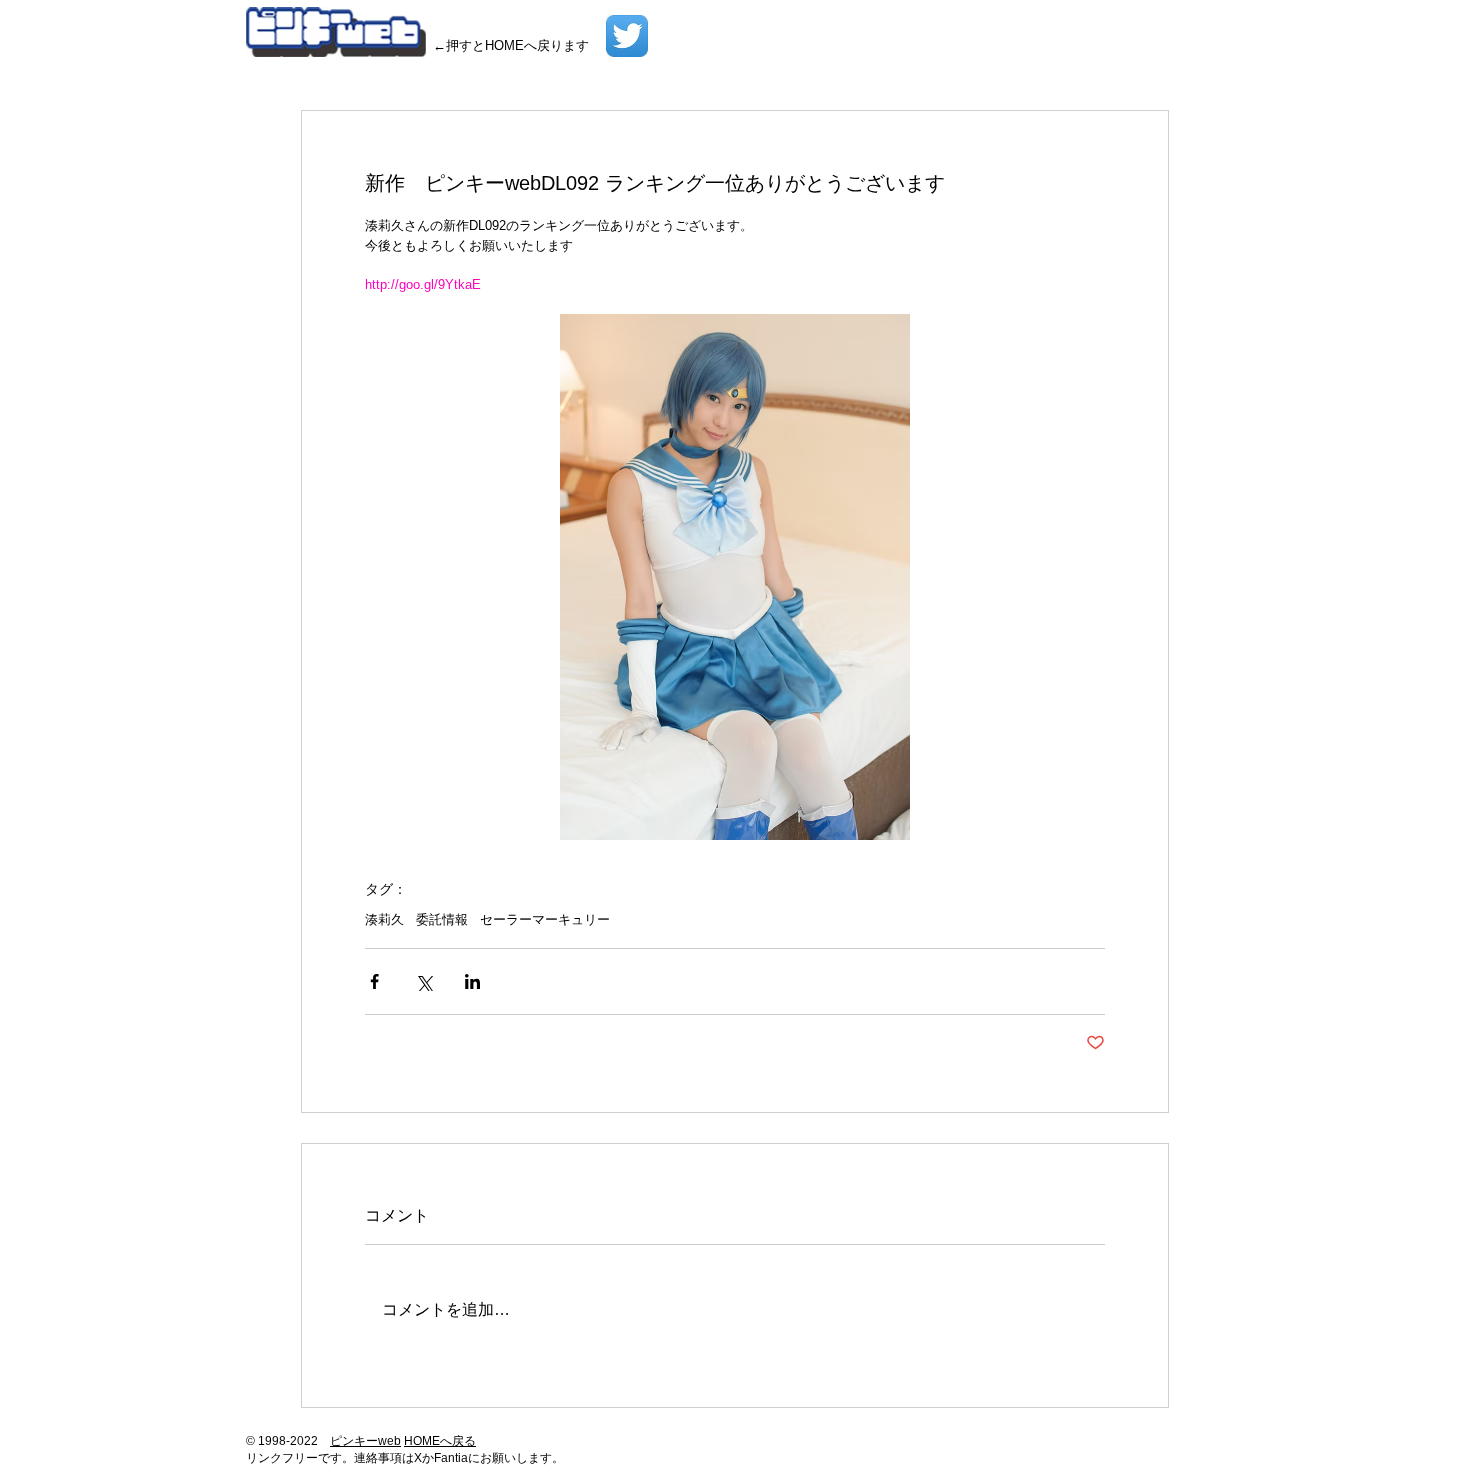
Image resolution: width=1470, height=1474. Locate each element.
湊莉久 (384, 919)
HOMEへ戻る (440, 1441)
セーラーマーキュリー (545, 919)
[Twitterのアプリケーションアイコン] (627, 36)
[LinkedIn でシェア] (472, 981)
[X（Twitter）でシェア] (423, 981)
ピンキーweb (365, 1441)
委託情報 (442, 919)
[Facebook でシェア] (374, 981)
